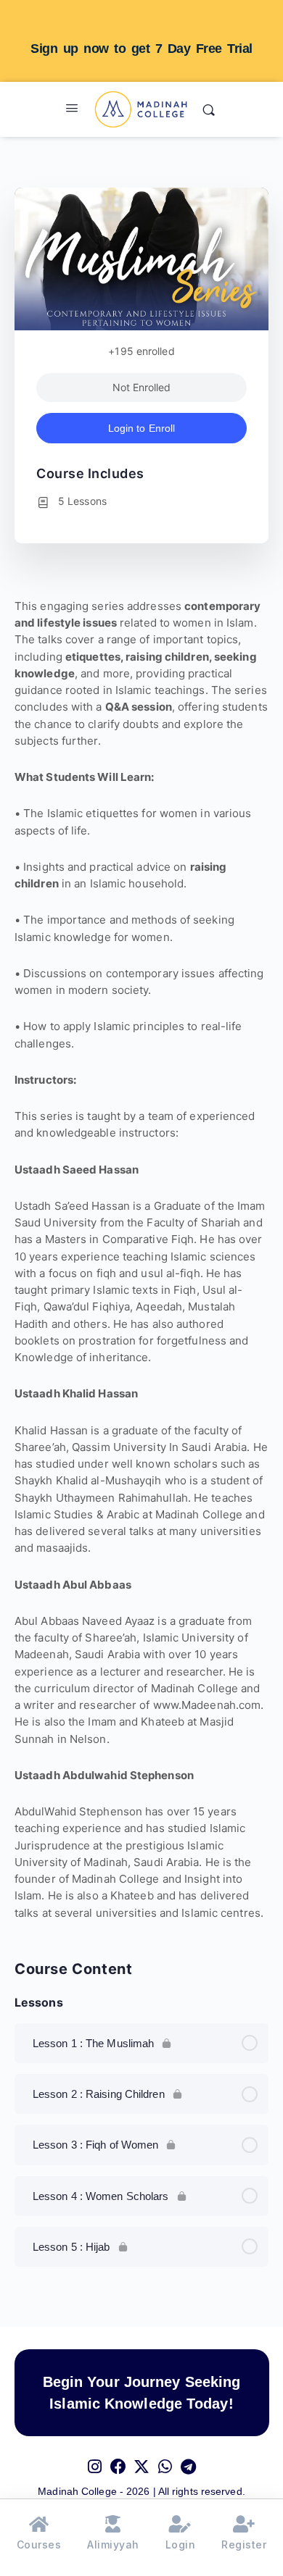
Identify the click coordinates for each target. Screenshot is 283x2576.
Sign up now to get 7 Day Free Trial (141, 49)
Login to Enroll (142, 428)
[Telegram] (188, 2459)
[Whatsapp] (165, 2459)
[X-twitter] (141, 2459)
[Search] (209, 109)
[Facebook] (118, 2459)
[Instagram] (95, 2459)
